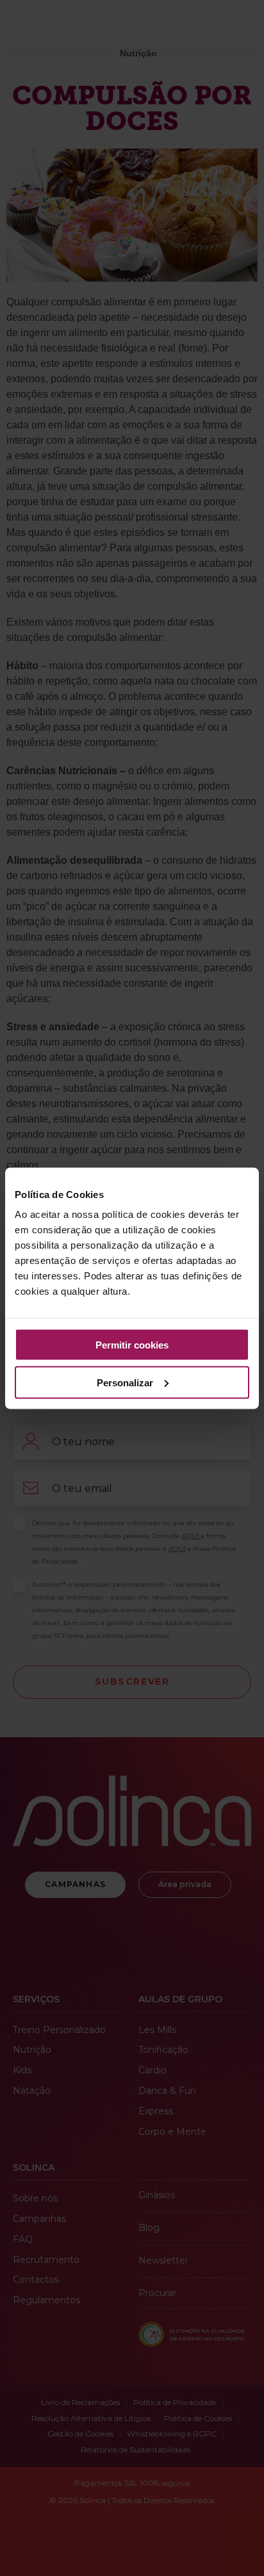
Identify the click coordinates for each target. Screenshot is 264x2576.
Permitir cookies (132, 1345)
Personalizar (125, 1382)
